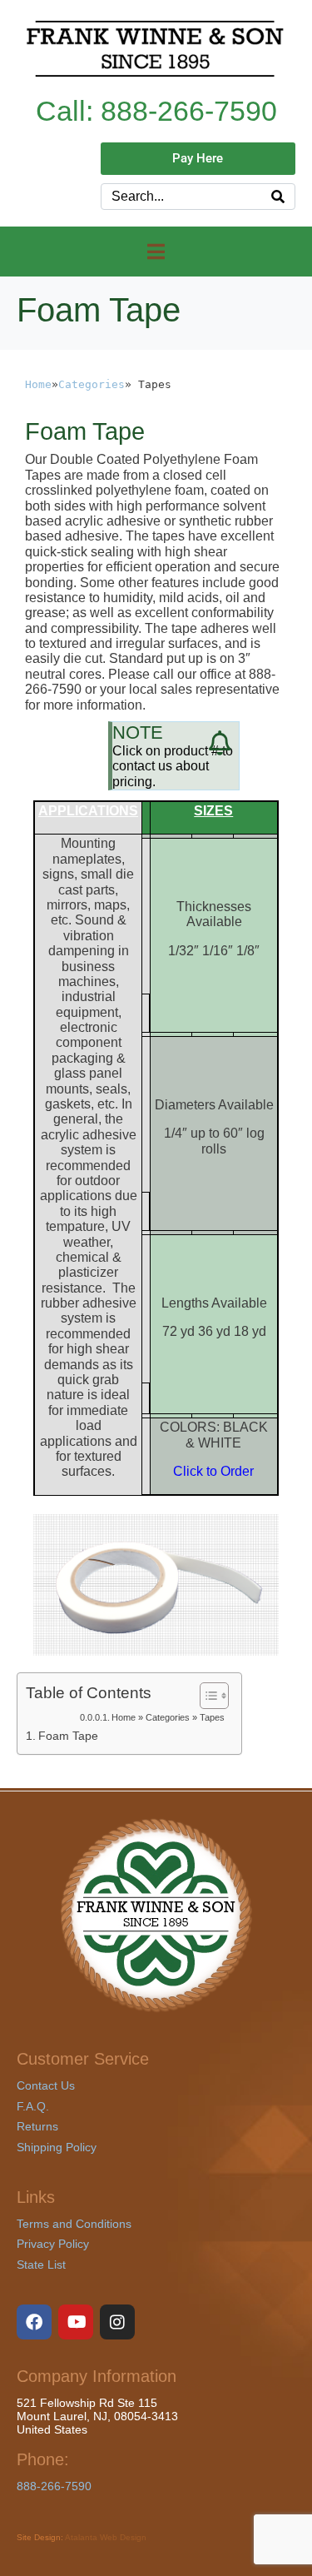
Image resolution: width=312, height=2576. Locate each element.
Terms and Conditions (74, 2224)
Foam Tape (68, 1736)
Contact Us (46, 2085)
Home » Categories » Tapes (168, 1717)
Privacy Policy (53, 2244)
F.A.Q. (33, 2106)
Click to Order (213, 1471)
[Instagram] (117, 2322)
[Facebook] (34, 2322)
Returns (37, 2126)
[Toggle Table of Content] (206, 1696)
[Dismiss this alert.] (220, 743)
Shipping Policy (57, 2147)
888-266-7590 (54, 2486)
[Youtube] (76, 2322)
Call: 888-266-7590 (156, 111)
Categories (92, 384)
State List (41, 2265)
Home (38, 384)
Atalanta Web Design (106, 2537)
